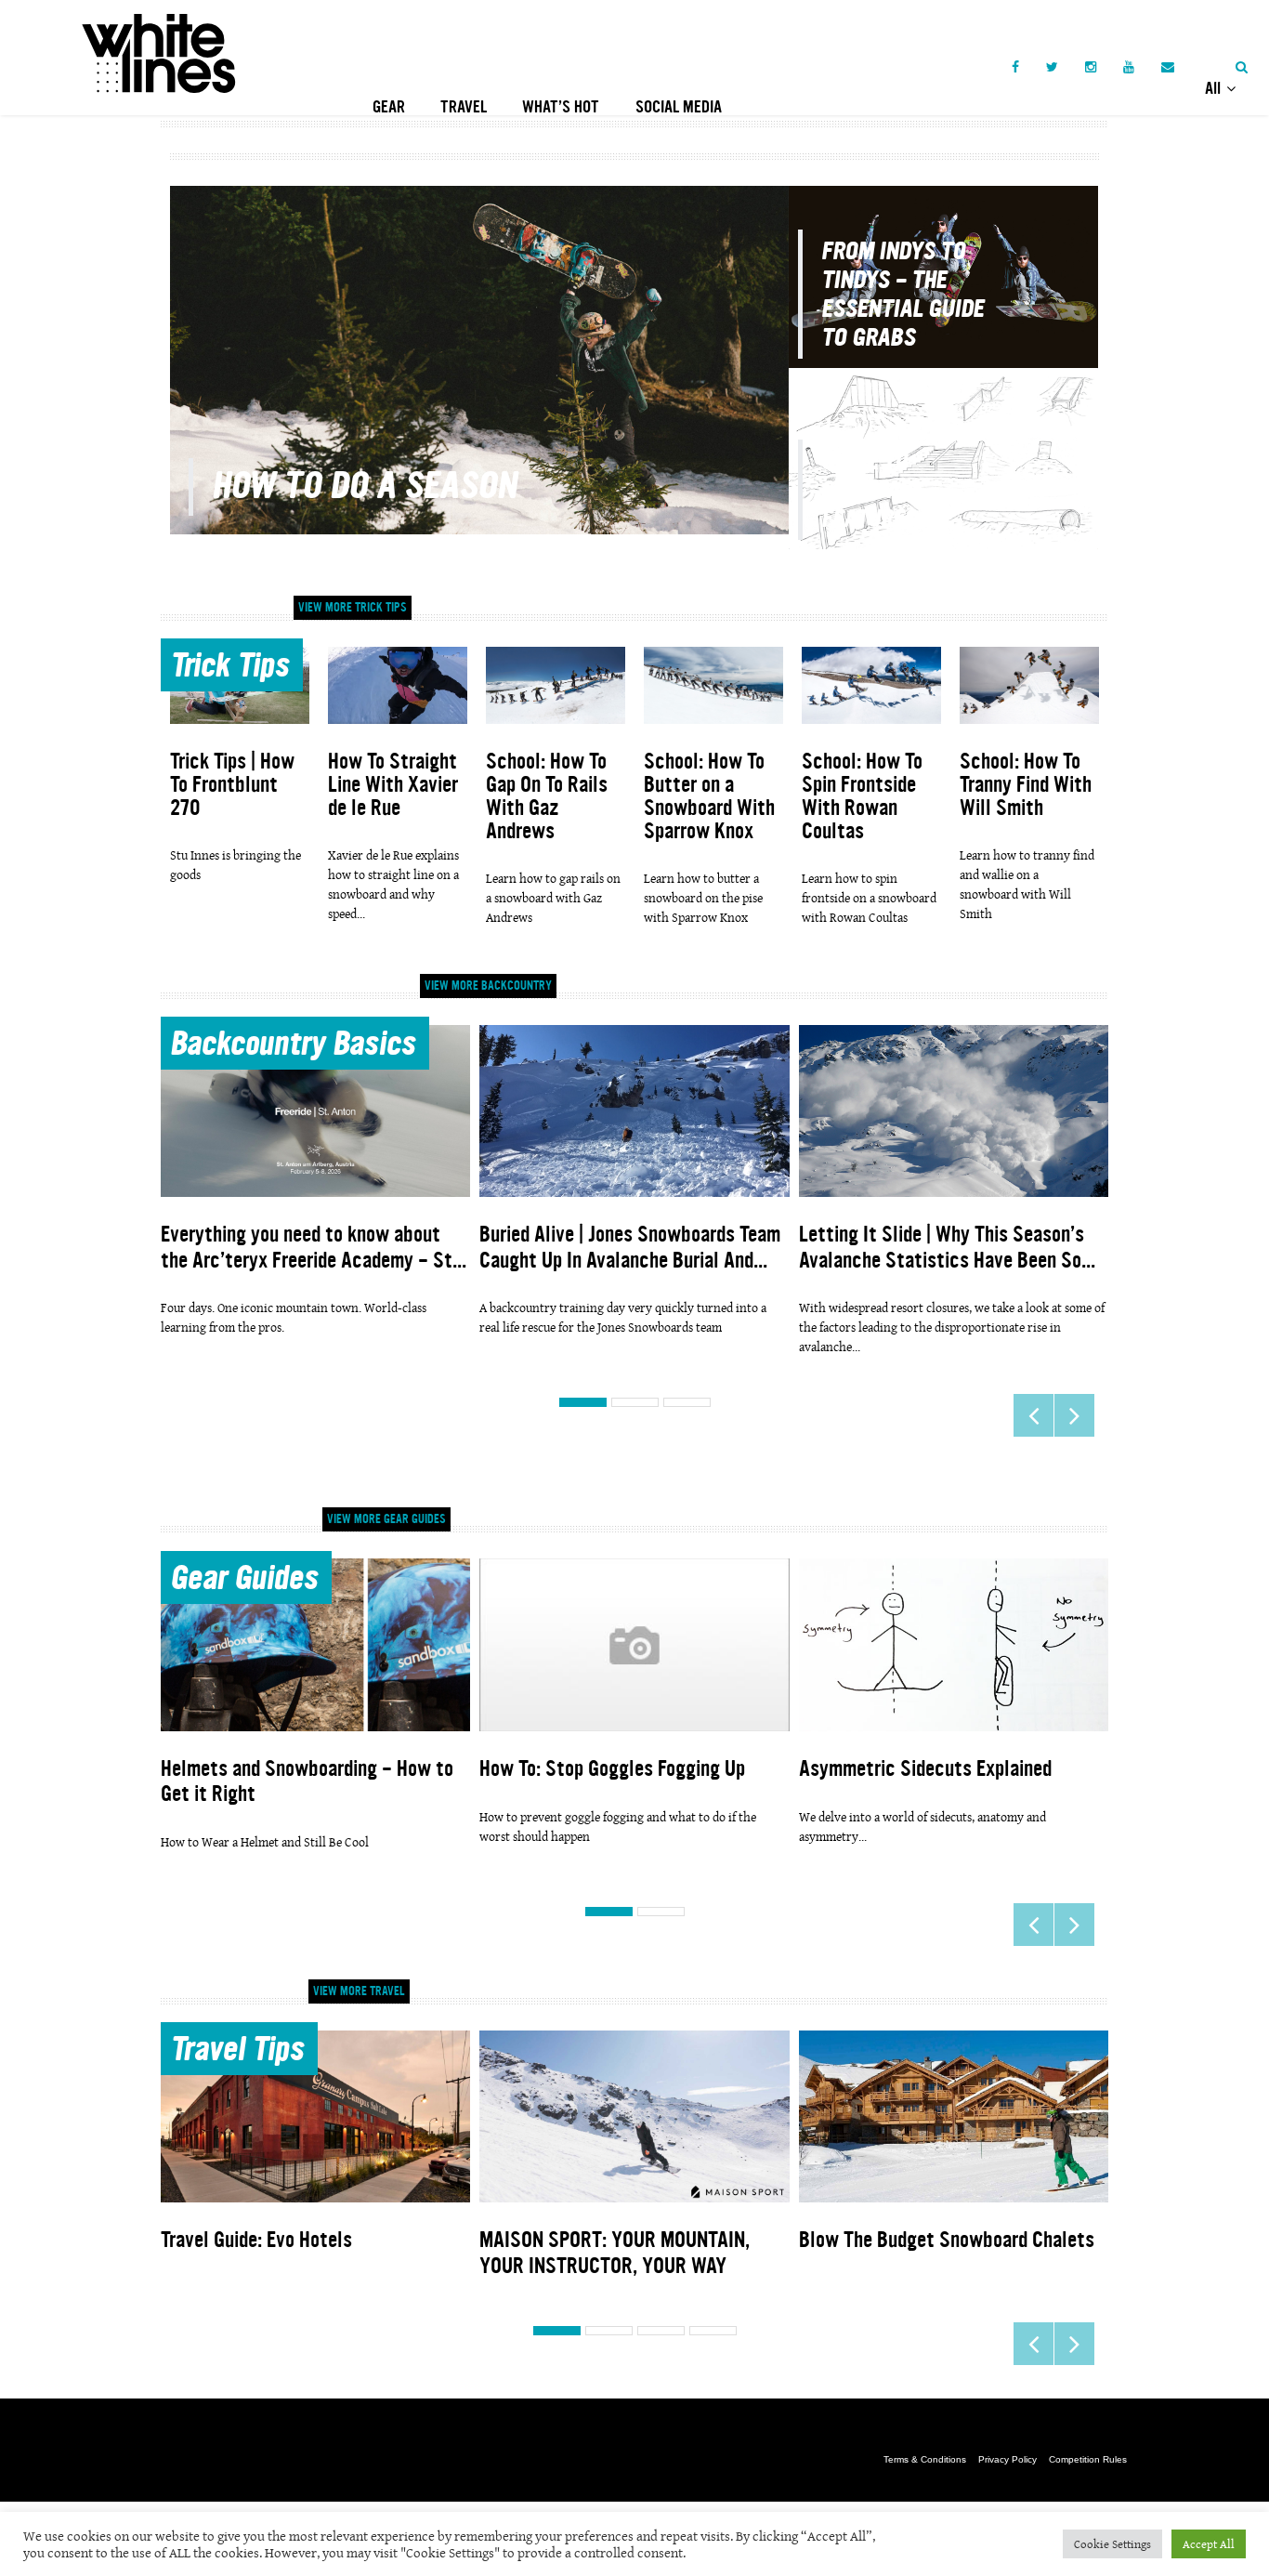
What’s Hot (561, 107)
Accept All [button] (1209, 2544)
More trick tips (353, 608)
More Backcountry (488, 986)
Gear (389, 107)
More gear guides (386, 1519)
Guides (244, 1581)
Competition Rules (1088, 2459)
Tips (229, 668)
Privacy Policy (1007, 2459)
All (1215, 88)
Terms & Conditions (925, 2459)
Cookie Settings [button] (1112, 2544)
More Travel (359, 1991)
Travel (464, 107)
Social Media (679, 107)
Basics (293, 1046)
